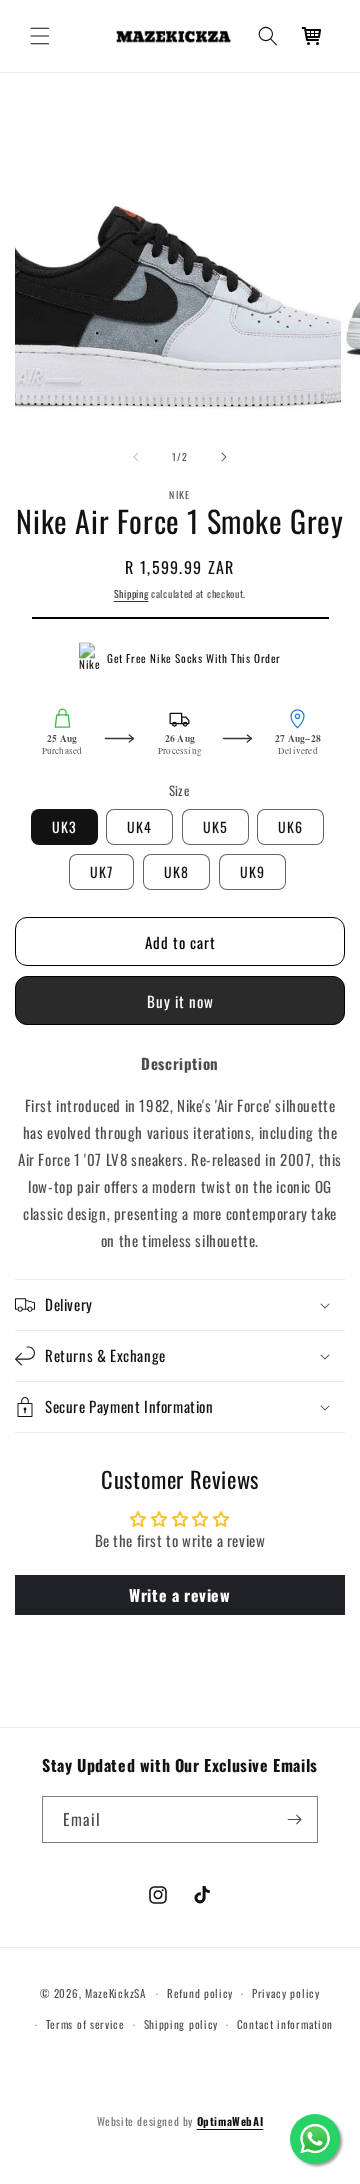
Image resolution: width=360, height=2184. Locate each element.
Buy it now (180, 1001)
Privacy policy (286, 1993)
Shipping (131, 593)
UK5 (215, 826)
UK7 (101, 871)
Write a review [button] (179, 1595)
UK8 (176, 871)
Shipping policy (181, 2024)
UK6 (290, 826)
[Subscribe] (295, 1819)
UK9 (252, 871)
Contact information (285, 2024)
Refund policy (200, 1993)
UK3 (64, 826)
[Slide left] (136, 457)
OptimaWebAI (230, 2121)
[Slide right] (224, 457)
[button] (40, 36)
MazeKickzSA (115, 1993)
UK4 (139, 826)
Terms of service (85, 2024)
